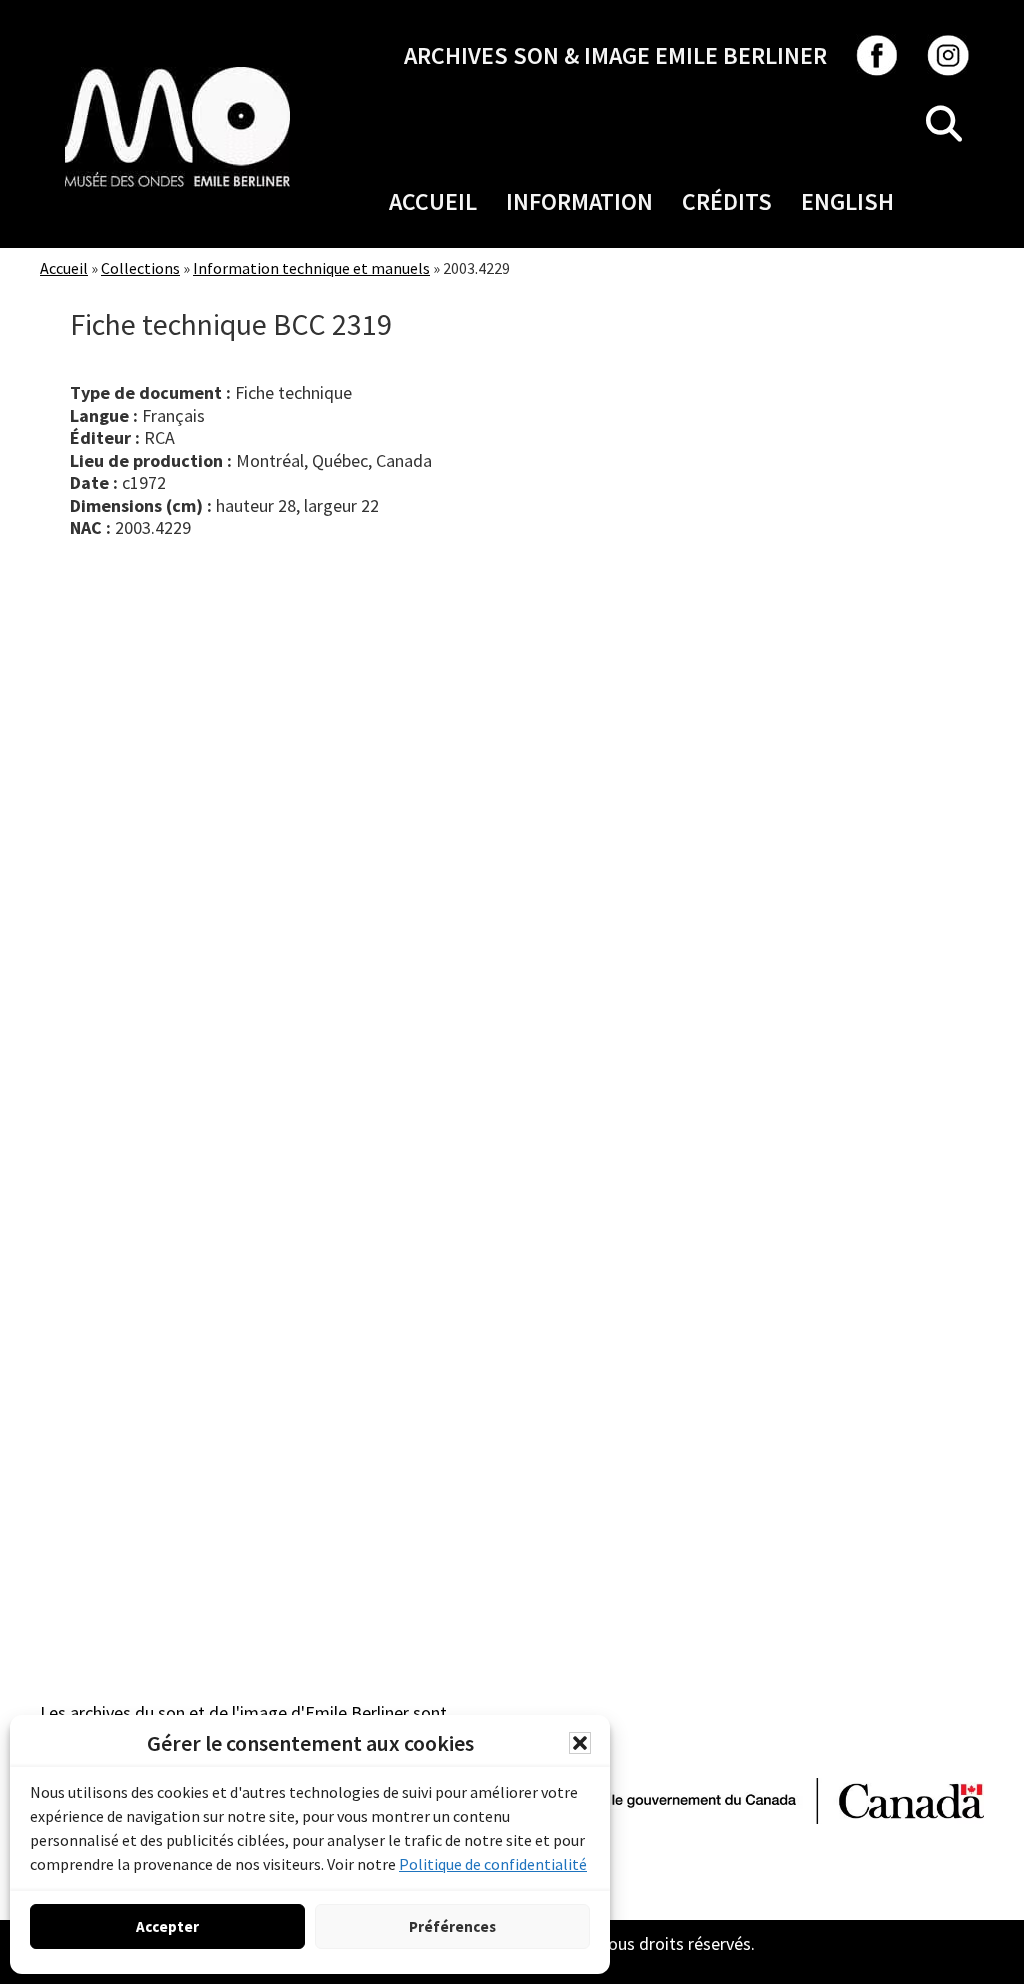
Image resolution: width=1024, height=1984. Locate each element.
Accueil (433, 201)
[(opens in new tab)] (177, 66)
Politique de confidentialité (493, 1864)
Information (579, 201)
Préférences (452, 1926)
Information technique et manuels (311, 268)
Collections (140, 268)
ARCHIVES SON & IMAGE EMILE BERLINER (615, 55)
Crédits (727, 201)
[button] (580, 1743)
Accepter (167, 1926)
